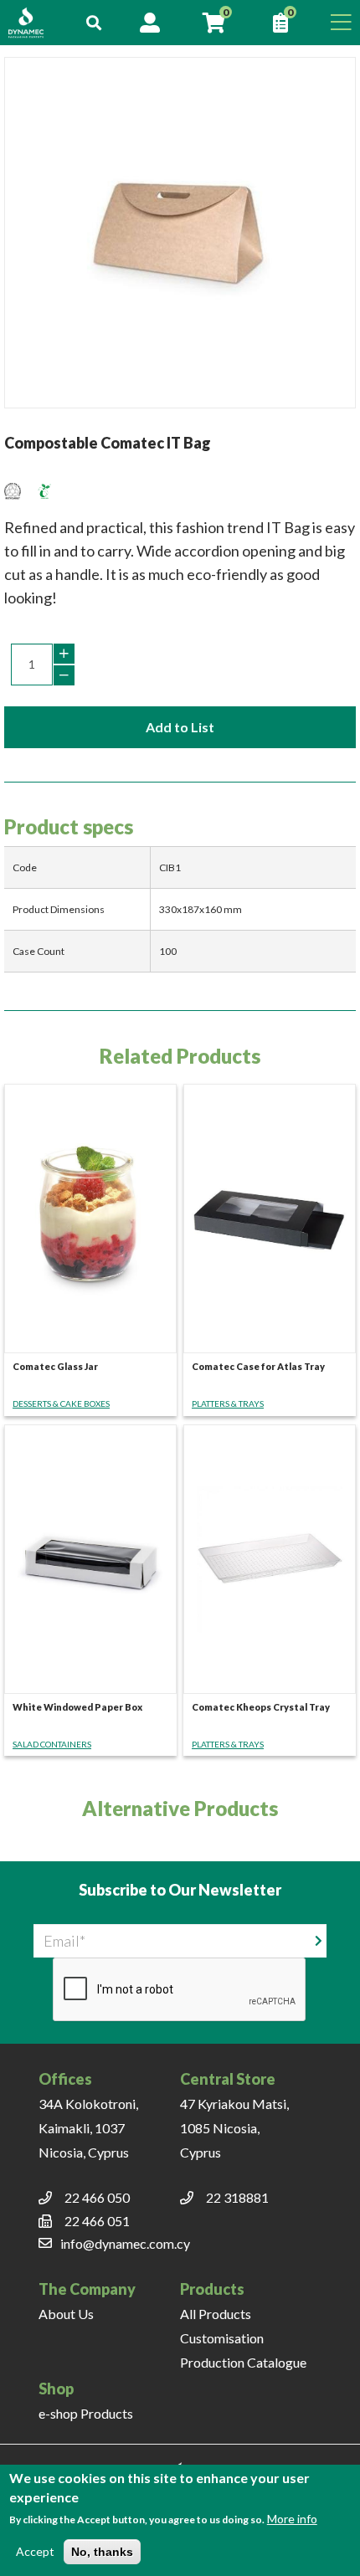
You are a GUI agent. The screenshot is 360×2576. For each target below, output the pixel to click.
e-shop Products (86, 2413)
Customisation (222, 2338)
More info (292, 2519)
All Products (216, 2314)
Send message (319, 1940)
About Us (66, 2314)
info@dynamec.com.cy (125, 2243)
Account (150, 23)
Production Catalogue (243, 2362)
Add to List (180, 727)
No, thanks (102, 2552)
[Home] (34, 23)
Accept (35, 2551)
